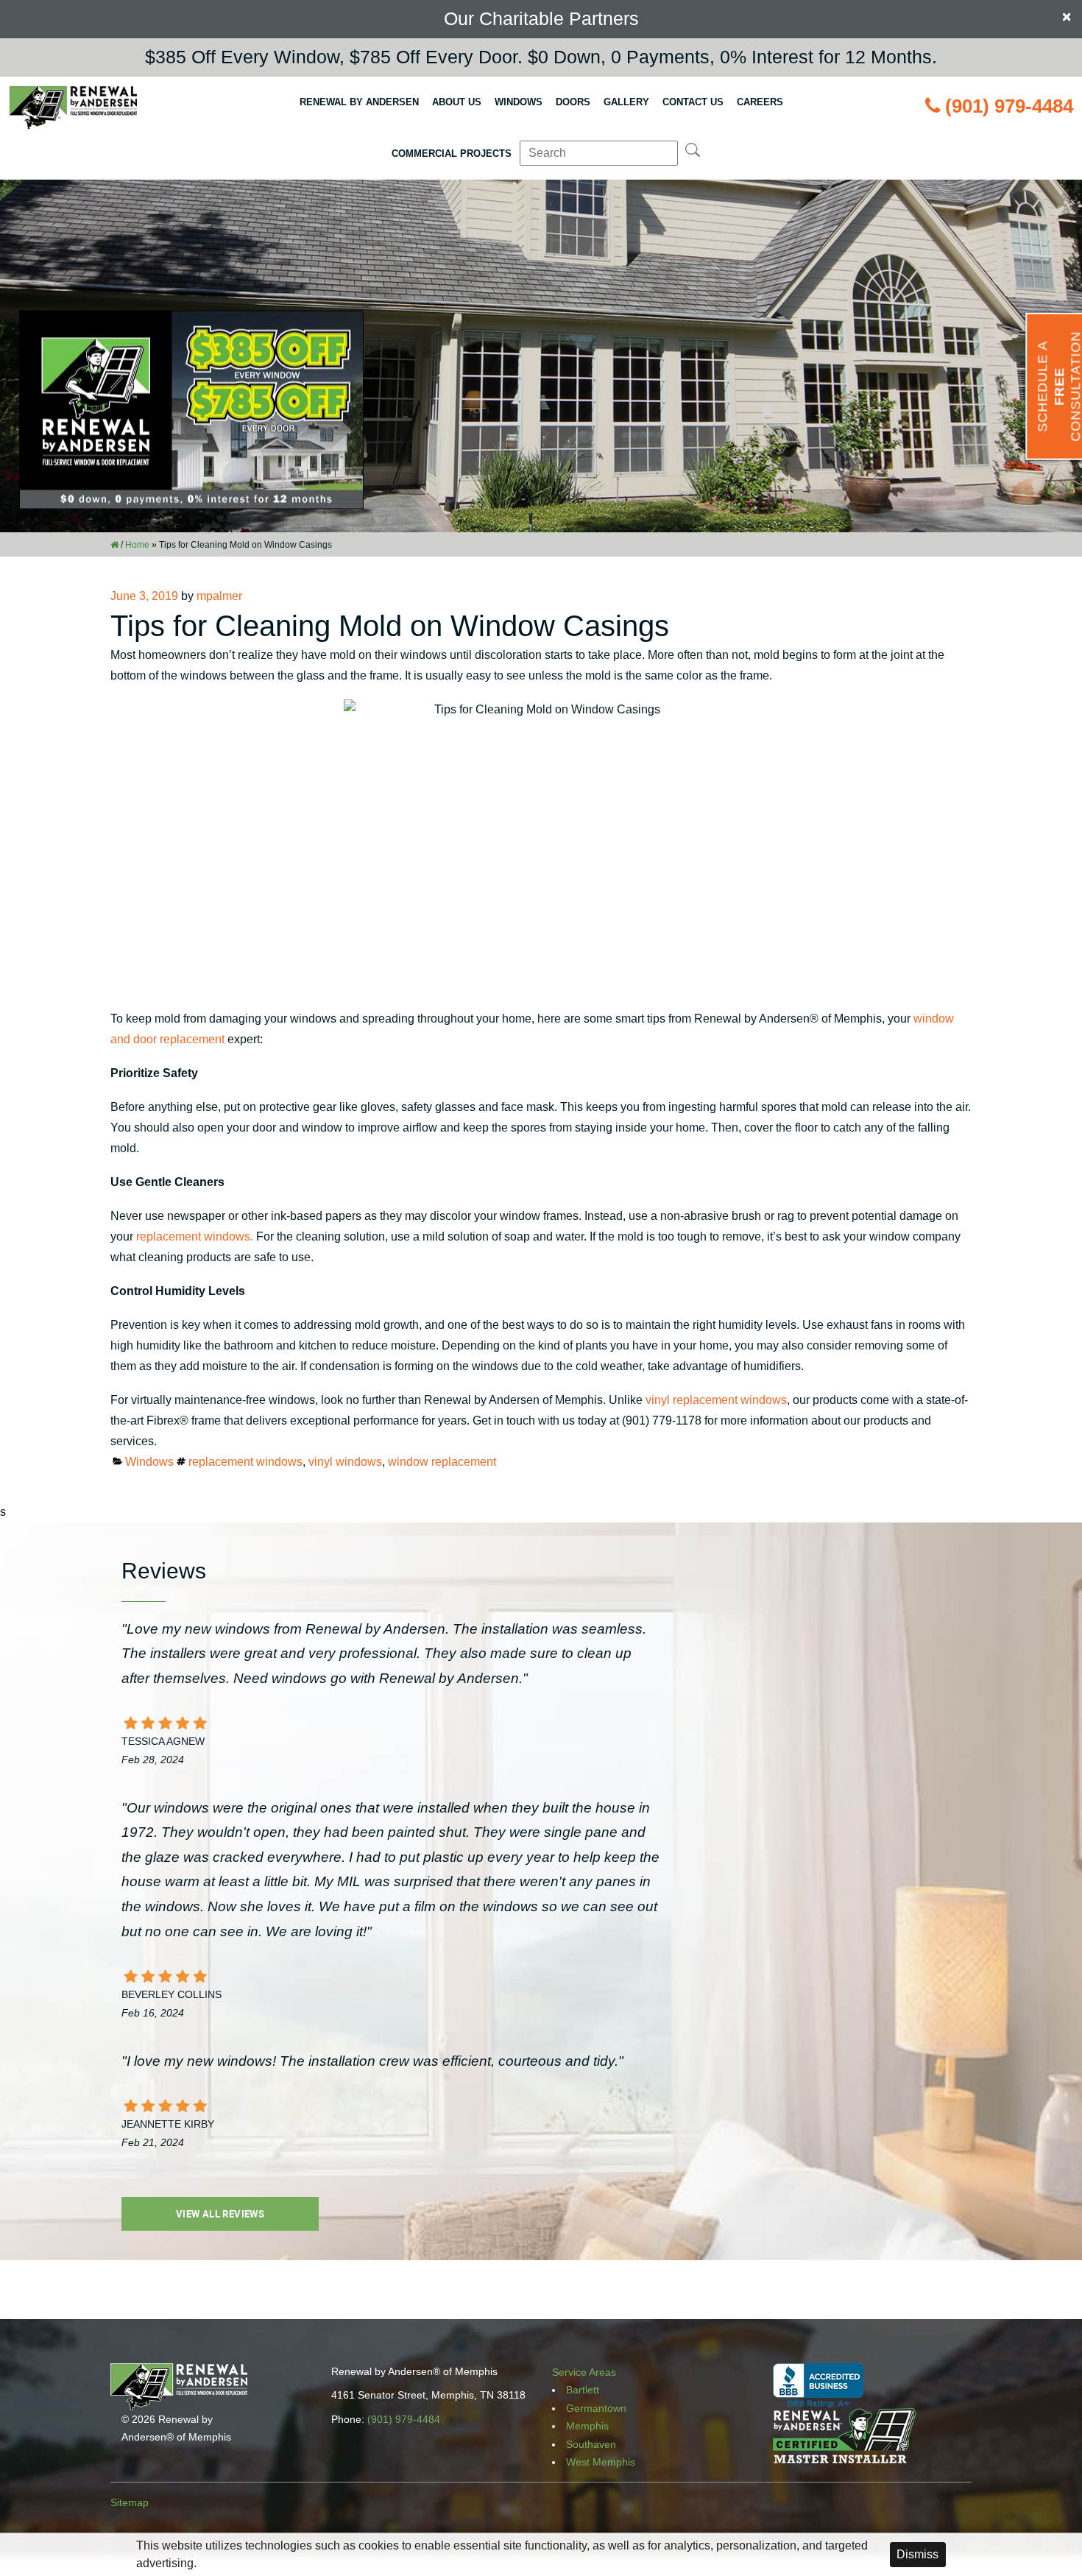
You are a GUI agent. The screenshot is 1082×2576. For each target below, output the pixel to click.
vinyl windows (345, 1462)
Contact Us (693, 102)
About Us (457, 102)
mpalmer (219, 596)
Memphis (587, 2426)
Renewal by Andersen (359, 102)
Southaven (591, 2444)
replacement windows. (195, 1236)
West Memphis (601, 2462)
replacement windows (245, 1462)
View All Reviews (220, 2214)
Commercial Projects (452, 153)
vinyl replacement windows (716, 1400)
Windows (519, 102)
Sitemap (130, 2502)
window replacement (442, 1462)
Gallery (626, 102)
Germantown (596, 2408)
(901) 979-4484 (1009, 106)
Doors (573, 102)
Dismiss (917, 2554)
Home (137, 545)
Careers (760, 102)
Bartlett (583, 2390)
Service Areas (584, 2372)
